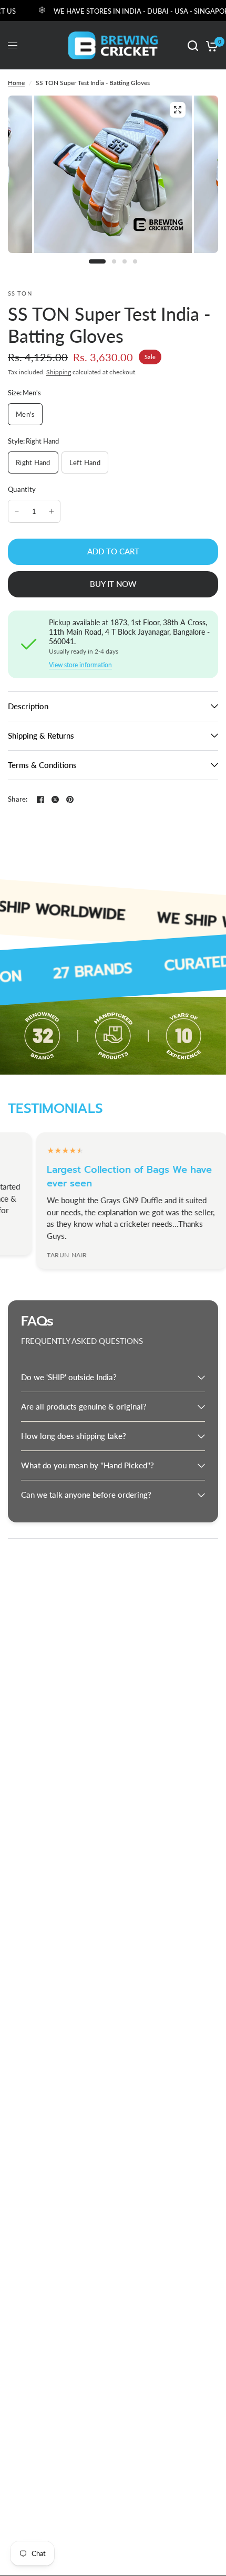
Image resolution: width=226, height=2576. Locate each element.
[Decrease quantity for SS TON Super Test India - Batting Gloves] (17, 511)
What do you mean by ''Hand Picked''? (88, 1465)
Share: (18, 799)
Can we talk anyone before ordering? (86, 1495)
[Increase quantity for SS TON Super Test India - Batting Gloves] (52, 511)
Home (16, 83)
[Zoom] (178, 110)
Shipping (59, 372)
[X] (55, 800)
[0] (210, 45)
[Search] (193, 45)
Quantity (22, 489)
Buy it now (113, 584)
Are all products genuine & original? (84, 1406)
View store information (80, 665)
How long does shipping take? (74, 1436)
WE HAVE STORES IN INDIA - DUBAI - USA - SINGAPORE (127, 11)
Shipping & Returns (41, 735)
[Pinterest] (70, 800)
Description (28, 706)
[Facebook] (40, 800)
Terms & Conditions (42, 765)
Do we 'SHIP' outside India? (69, 1377)
